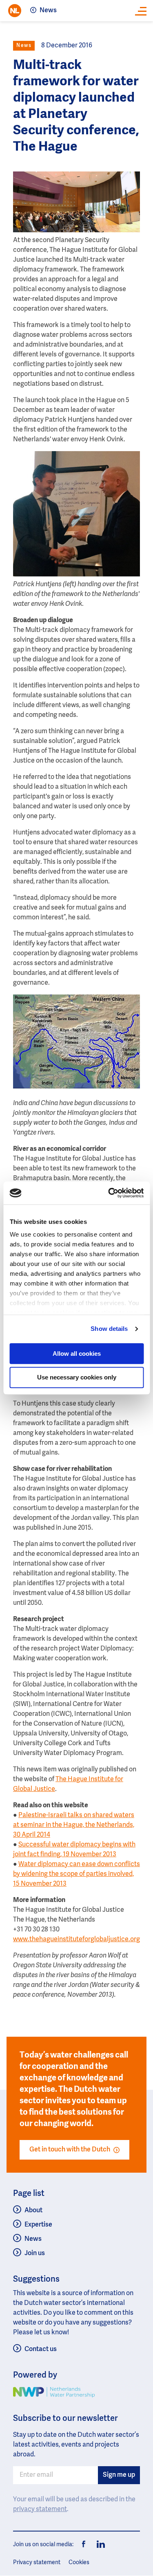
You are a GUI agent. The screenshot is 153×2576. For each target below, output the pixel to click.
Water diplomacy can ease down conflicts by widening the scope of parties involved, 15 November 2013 (76, 1874)
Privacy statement (37, 2563)
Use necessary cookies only (77, 1378)
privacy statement (40, 2509)
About (33, 2211)
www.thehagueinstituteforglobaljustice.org (76, 1940)
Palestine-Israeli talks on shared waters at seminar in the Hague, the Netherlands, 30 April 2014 (74, 1825)
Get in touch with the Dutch (70, 2150)
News (48, 11)
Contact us (41, 2349)
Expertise (38, 2225)
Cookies (79, 2563)
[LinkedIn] (99, 2545)
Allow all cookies (77, 1354)
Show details (109, 1329)
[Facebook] (84, 2545)
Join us (35, 2253)
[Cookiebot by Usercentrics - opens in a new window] (109, 1193)
